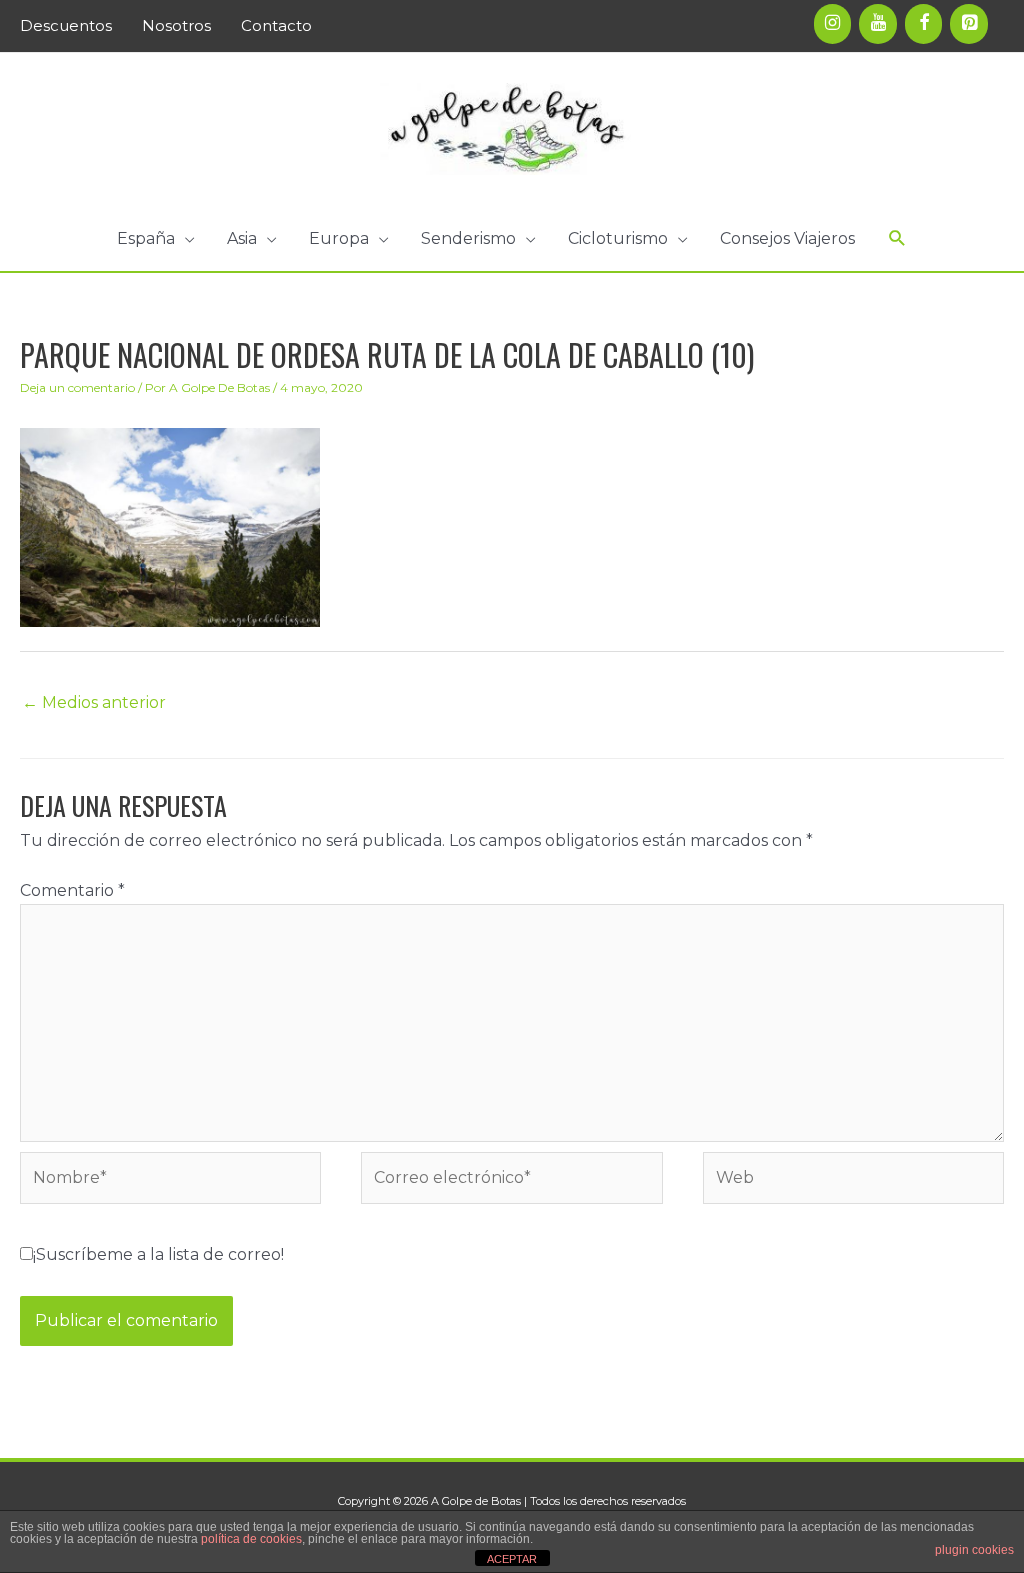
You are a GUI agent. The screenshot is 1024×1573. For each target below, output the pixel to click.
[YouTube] (878, 24)
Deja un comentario (77, 387)
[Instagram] (833, 24)
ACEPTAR (512, 1559)
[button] (156, 239)
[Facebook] (924, 24)
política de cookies (251, 1539)
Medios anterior (94, 702)
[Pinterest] (969, 24)
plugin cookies (974, 1550)
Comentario (72, 890)
